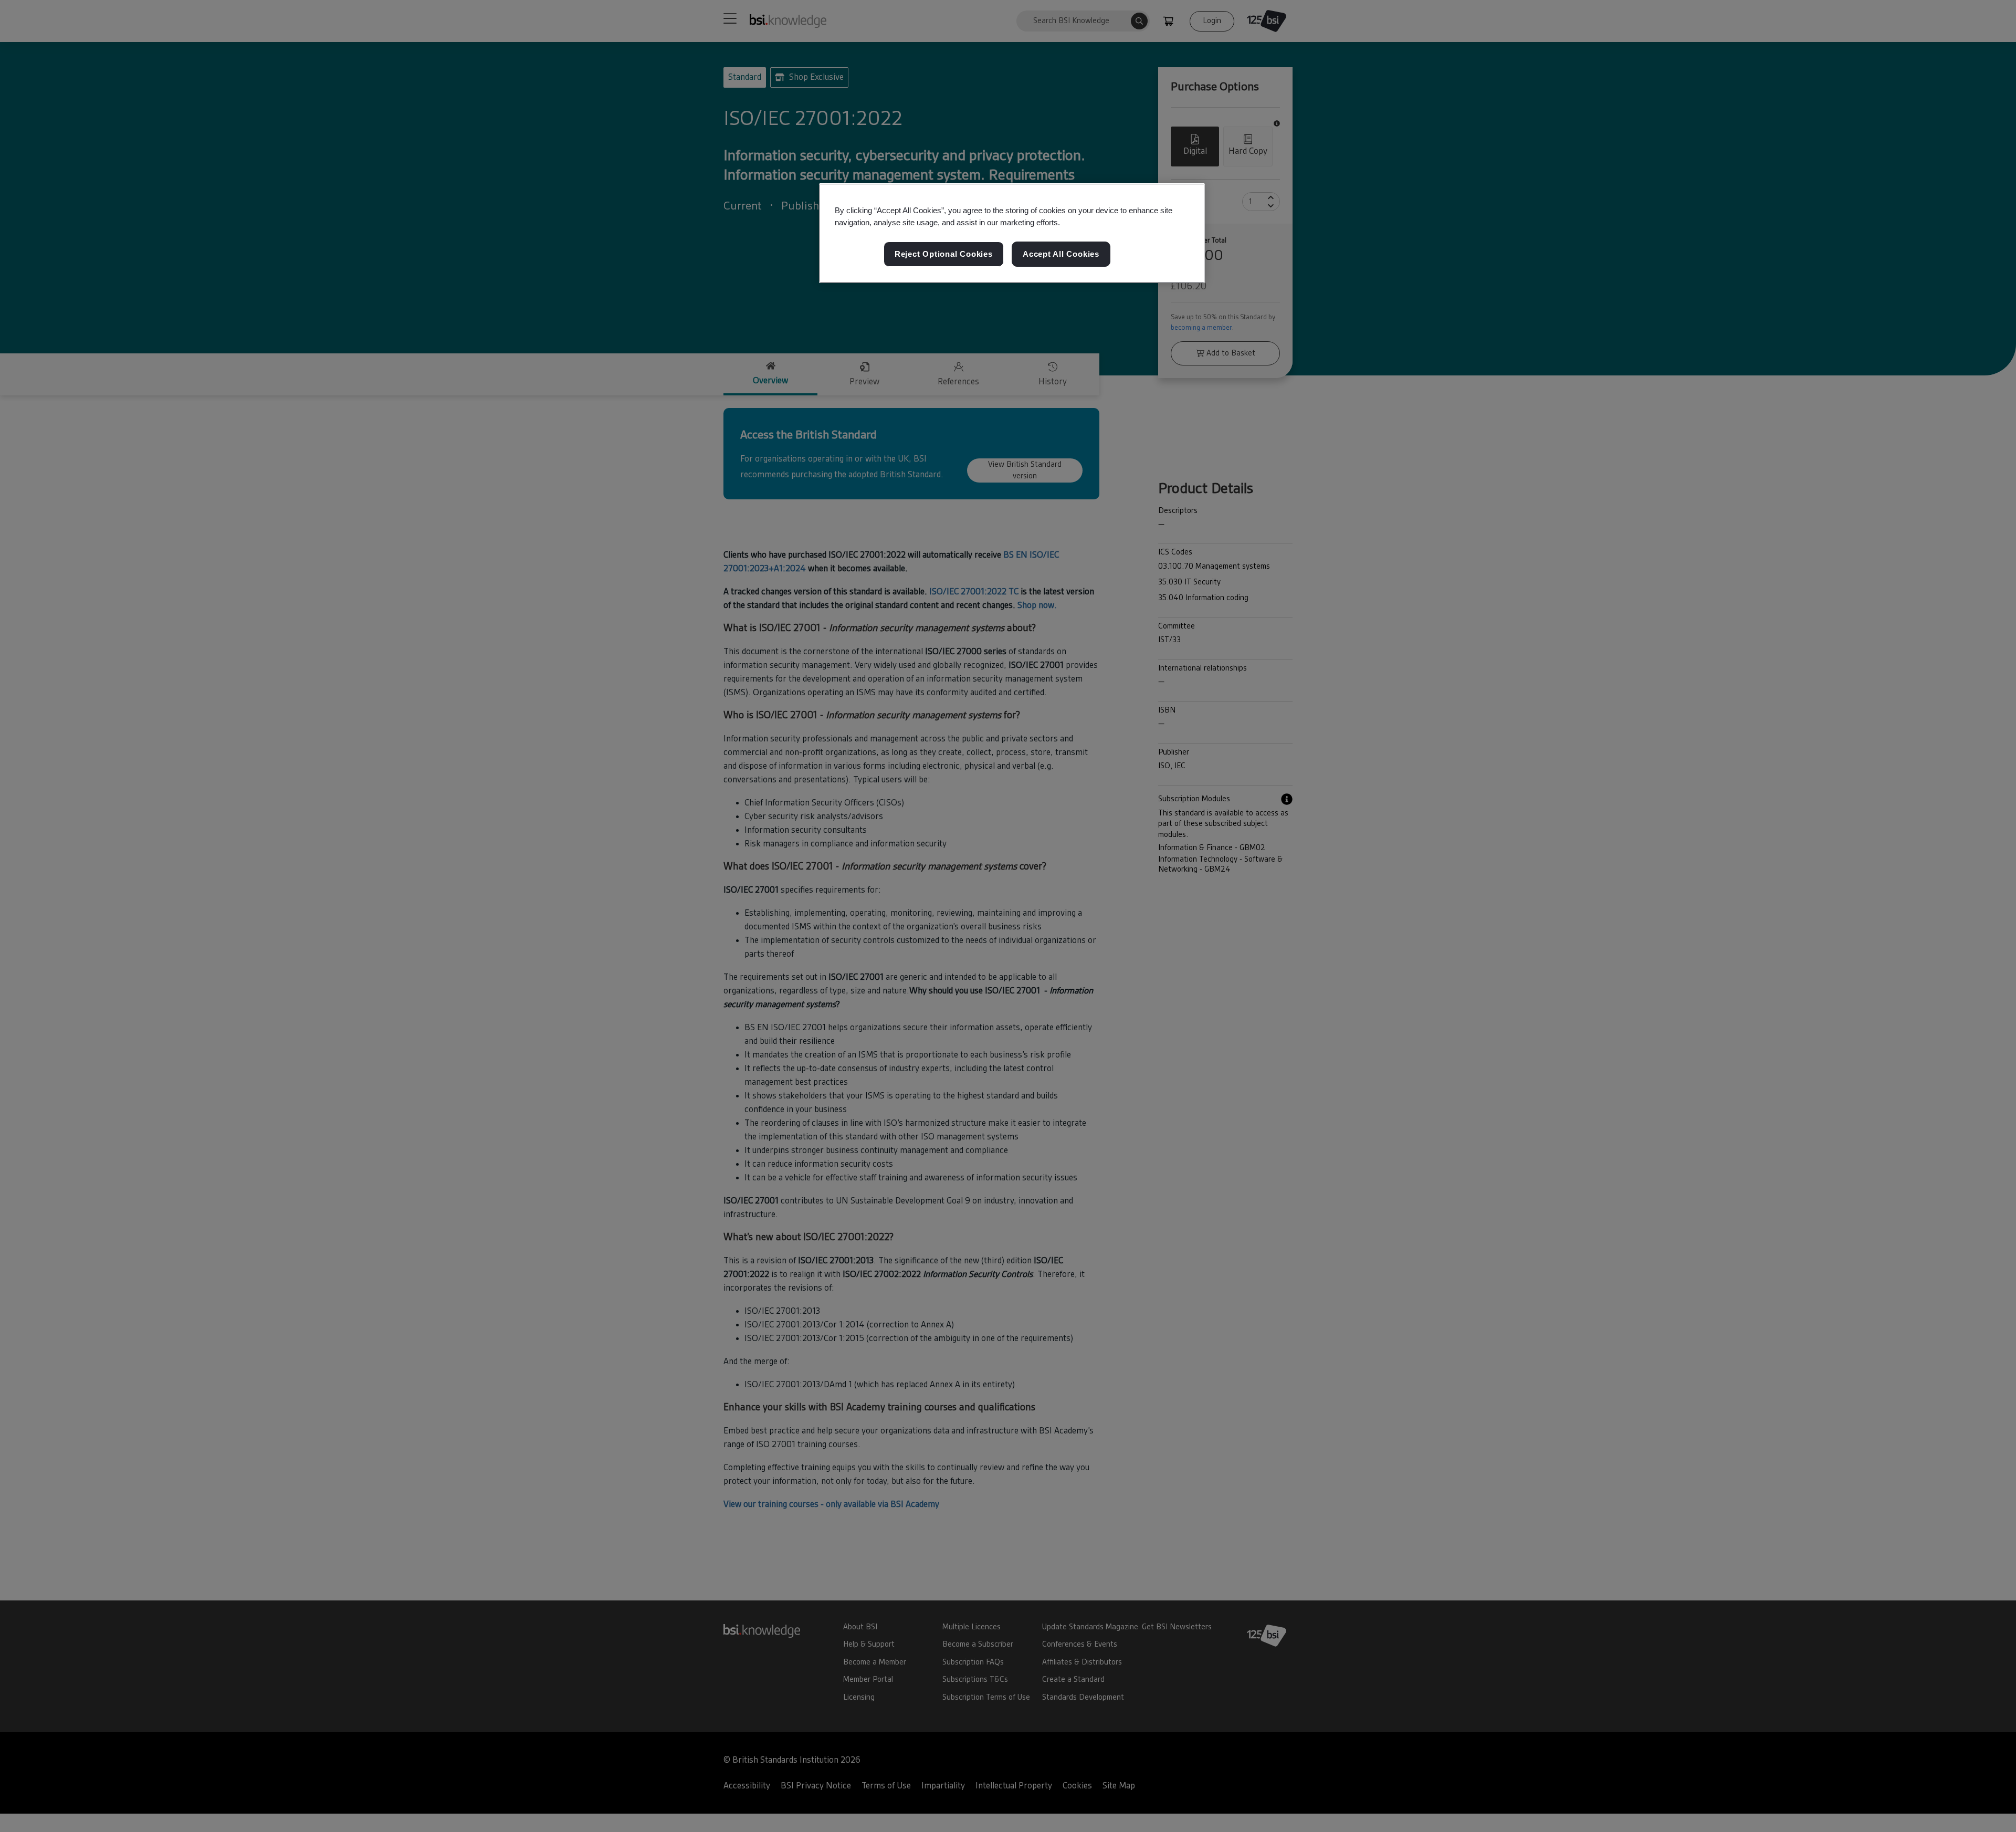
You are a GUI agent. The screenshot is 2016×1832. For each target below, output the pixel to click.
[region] (1012, 233)
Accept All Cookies (1061, 254)
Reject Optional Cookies (944, 254)
